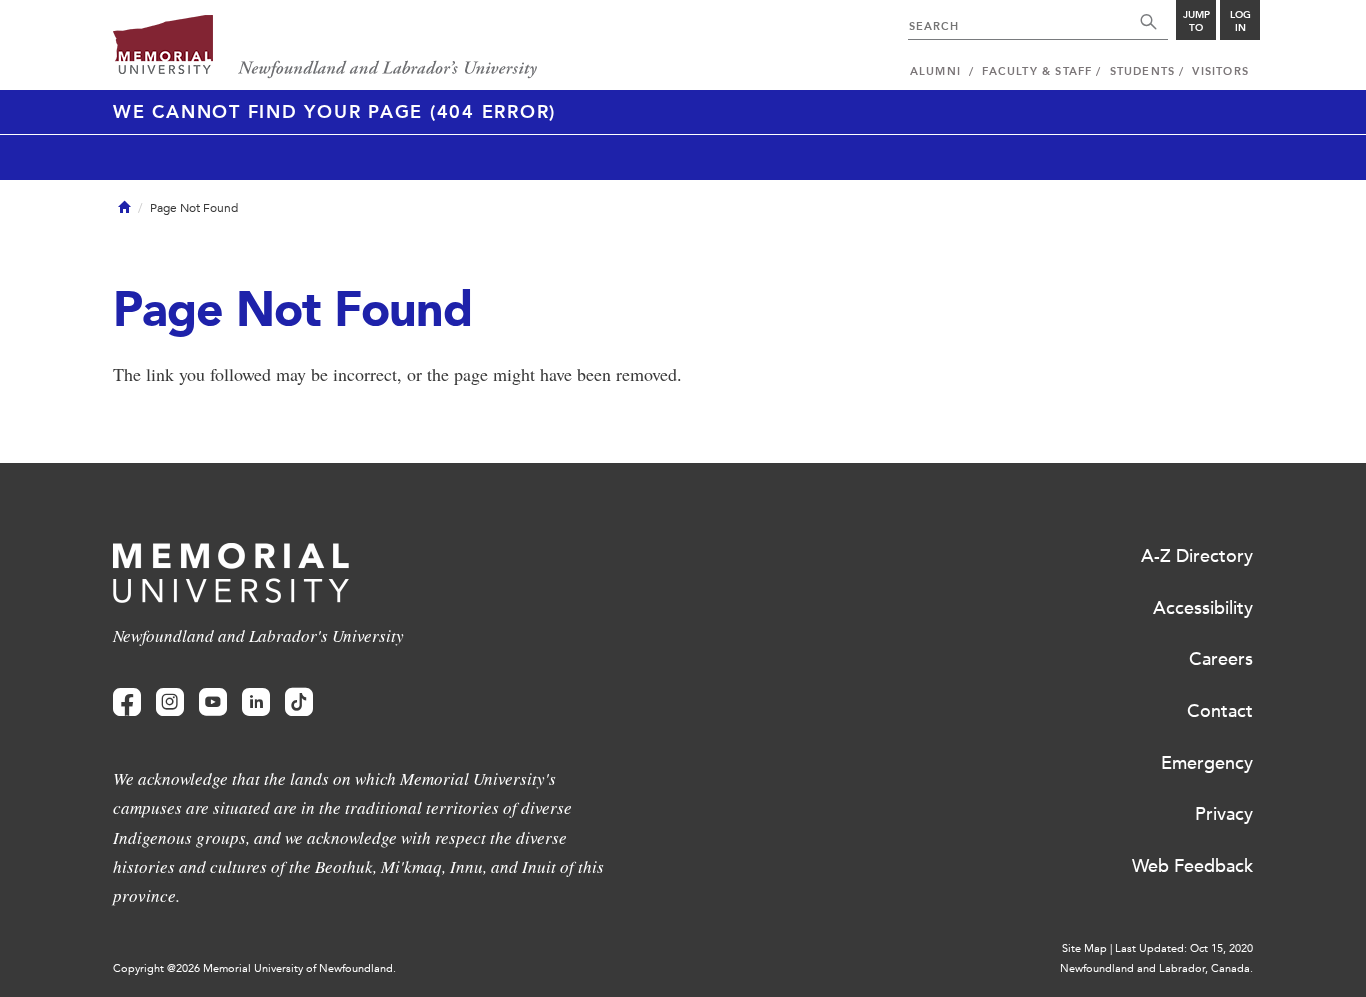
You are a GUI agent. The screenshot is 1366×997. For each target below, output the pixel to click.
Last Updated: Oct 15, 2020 (1184, 948)
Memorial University (325, 47)
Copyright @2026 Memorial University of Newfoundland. (254, 968)
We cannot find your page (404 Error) (334, 112)
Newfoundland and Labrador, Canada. (1156, 968)
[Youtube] (213, 702)
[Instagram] (170, 702)
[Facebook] (127, 702)
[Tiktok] (299, 702)
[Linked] (256, 702)
